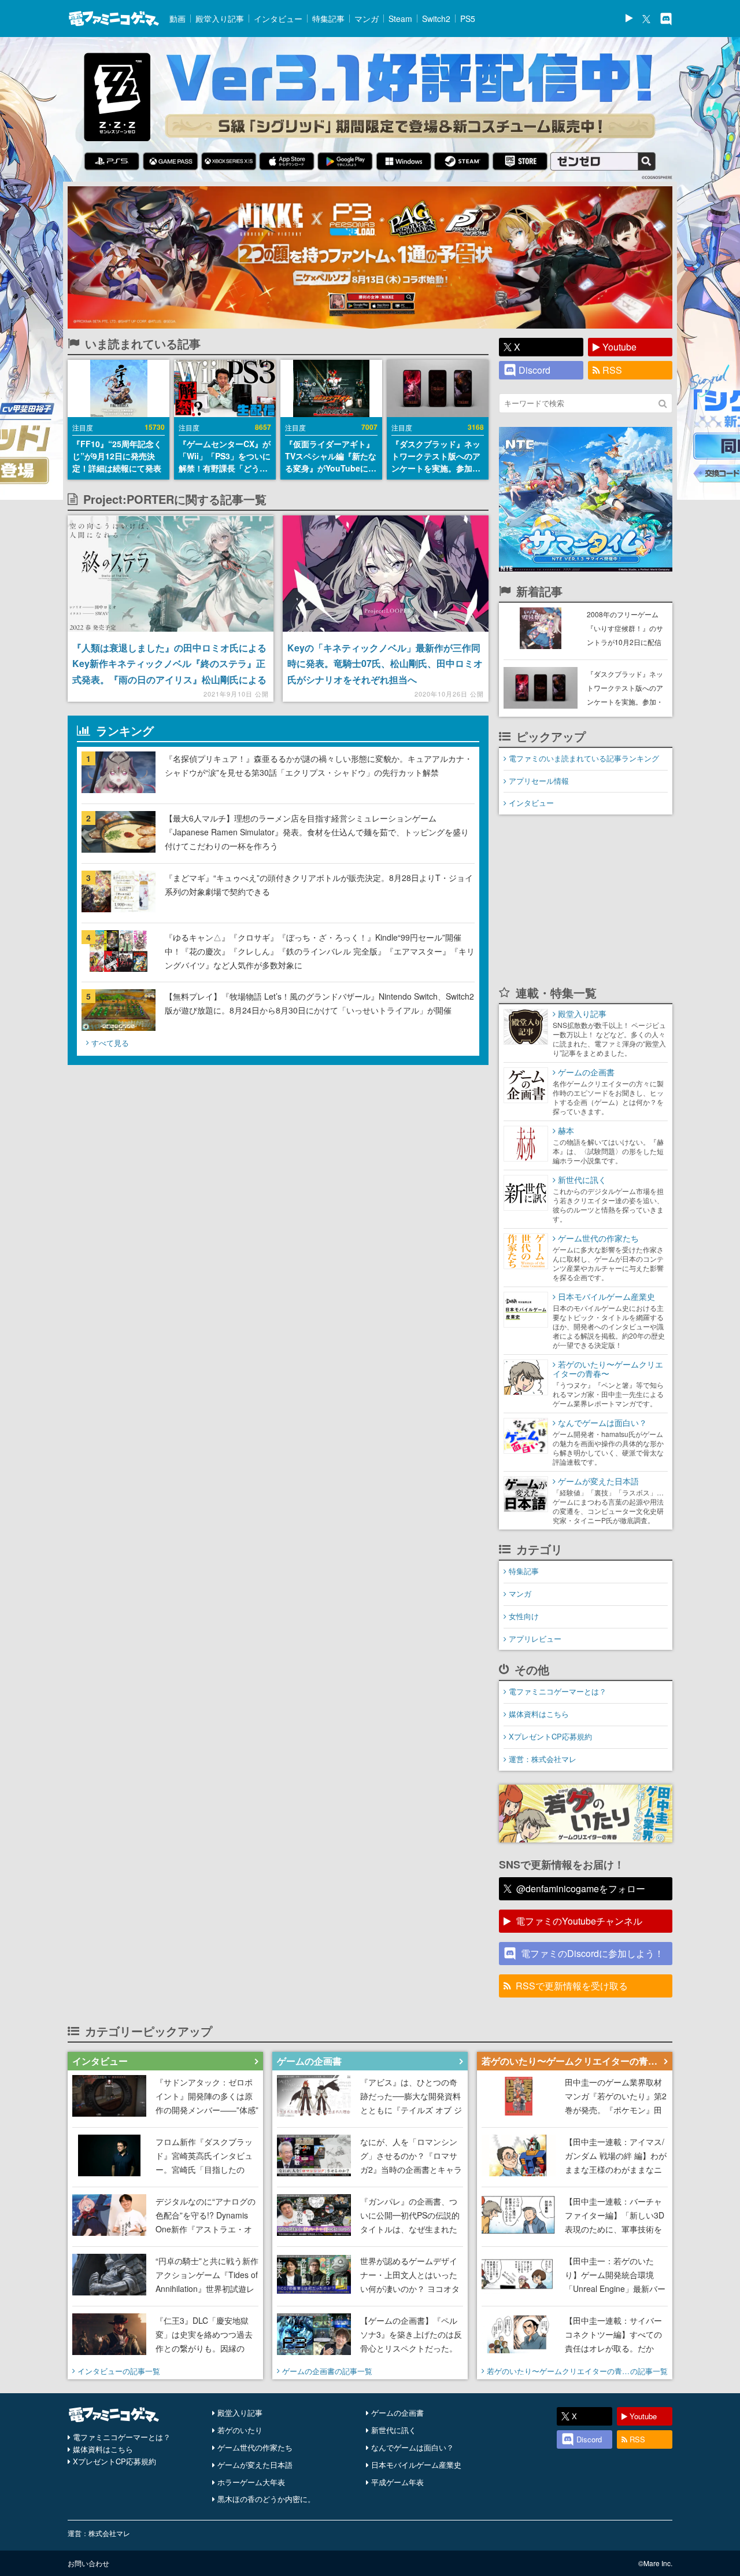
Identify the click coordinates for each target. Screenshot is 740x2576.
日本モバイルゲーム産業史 (416, 2465)
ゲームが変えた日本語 (255, 2465)
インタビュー (278, 19)
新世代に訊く (394, 2430)
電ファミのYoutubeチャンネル (579, 1921)
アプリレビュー (535, 1639)
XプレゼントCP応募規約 (550, 1736)
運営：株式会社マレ (543, 1759)
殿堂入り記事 (220, 19)
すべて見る (110, 1043)
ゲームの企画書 (397, 2413)
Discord (534, 370)
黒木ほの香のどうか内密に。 (266, 2499)
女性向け (524, 1616)
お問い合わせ (88, 2563)
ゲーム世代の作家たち (255, 2447)
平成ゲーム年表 (397, 2482)
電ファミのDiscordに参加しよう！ (592, 1953)
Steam (400, 19)
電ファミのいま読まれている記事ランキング (584, 758)
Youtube (619, 347)
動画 (177, 19)
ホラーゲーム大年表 (251, 2482)
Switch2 (436, 19)
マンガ (367, 19)
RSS (612, 370)
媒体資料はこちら (539, 1714)
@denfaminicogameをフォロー (581, 1888)
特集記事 (328, 19)
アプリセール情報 (539, 781)
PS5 (468, 19)
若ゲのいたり (240, 2430)
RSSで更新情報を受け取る (572, 1986)
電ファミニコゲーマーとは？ (558, 1691)
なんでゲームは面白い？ (412, 2447)
